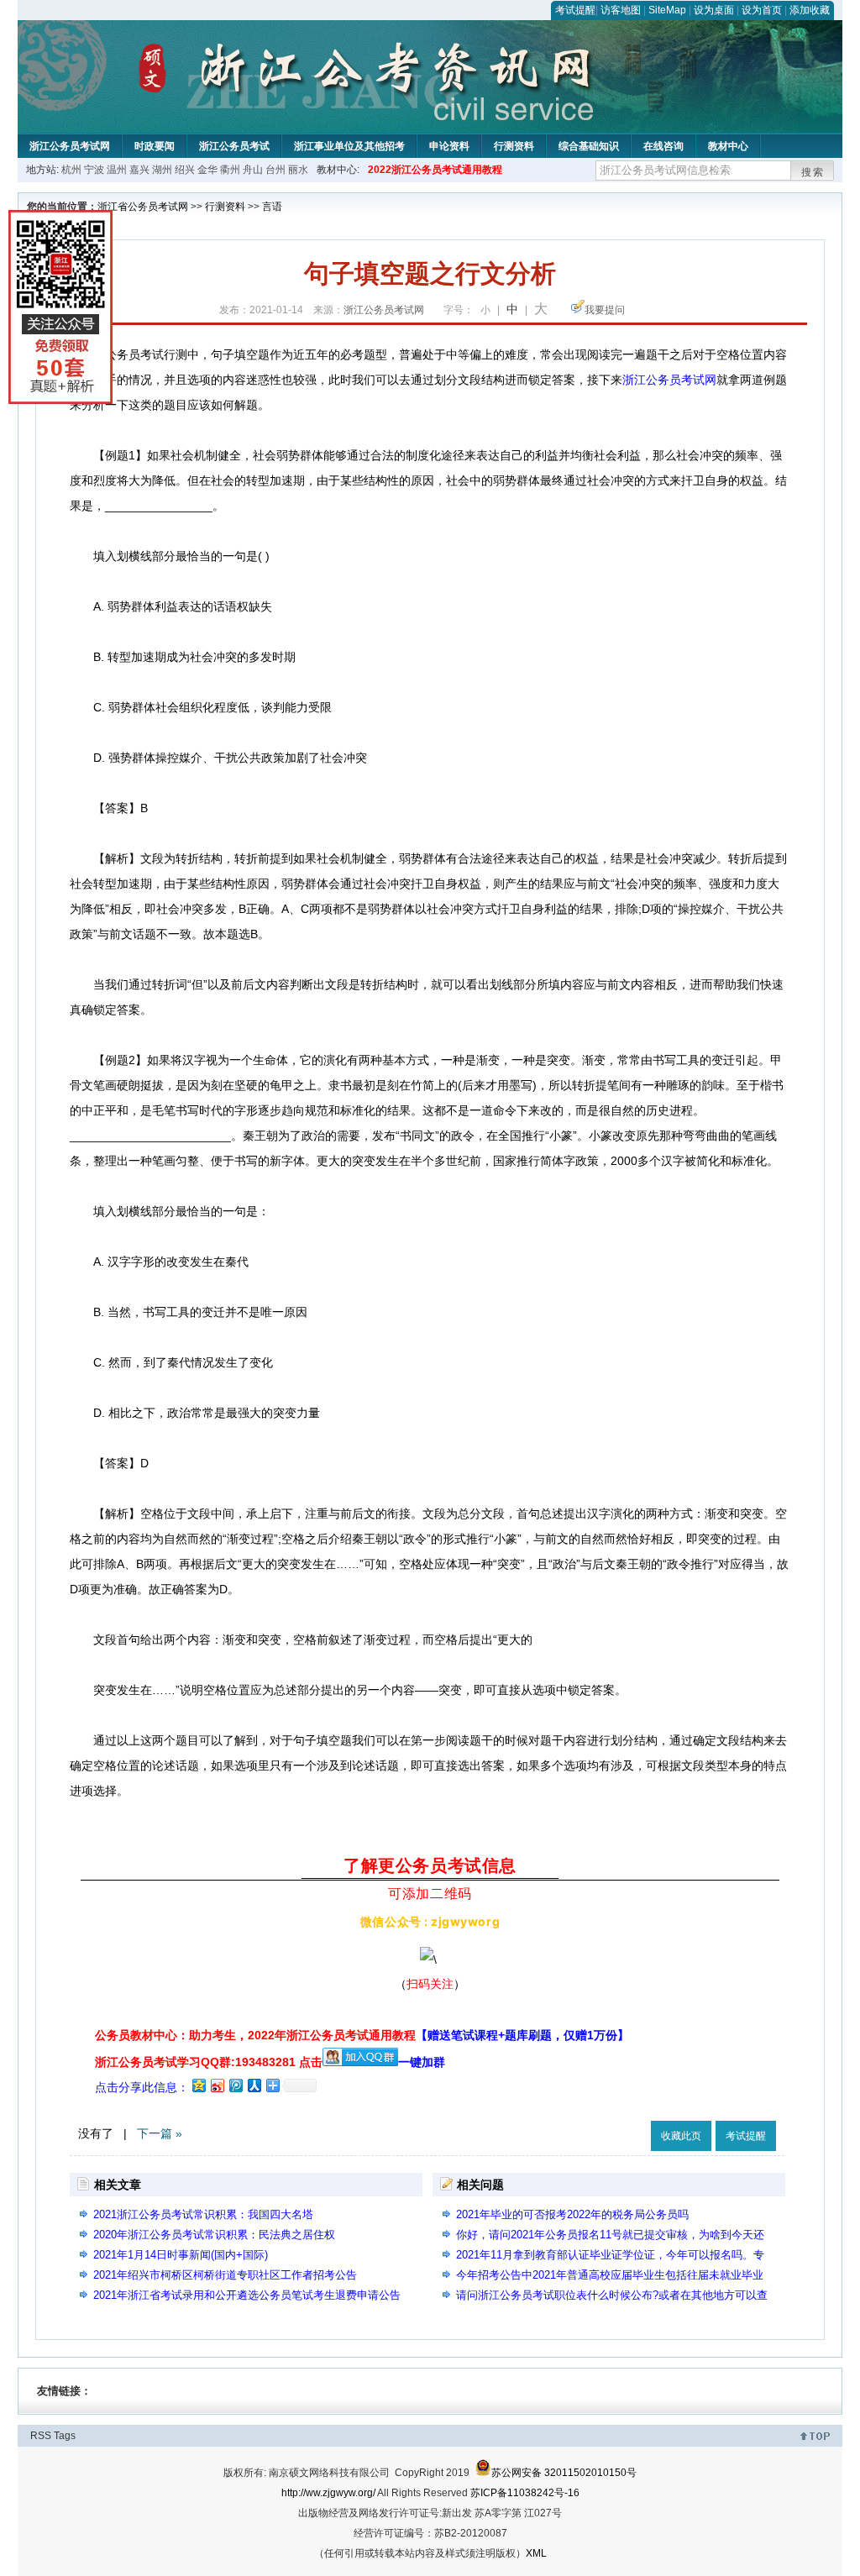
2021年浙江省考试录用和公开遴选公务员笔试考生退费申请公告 (247, 2295)
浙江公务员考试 (234, 146)
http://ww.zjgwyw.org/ (328, 2493)
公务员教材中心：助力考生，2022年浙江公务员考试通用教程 (362, 2035)
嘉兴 (139, 170)
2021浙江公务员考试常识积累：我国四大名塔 (203, 2214)
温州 (117, 170)
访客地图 (621, 10)
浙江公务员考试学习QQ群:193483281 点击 (209, 2062)
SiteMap (667, 10)
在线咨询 (663, 146)
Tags (65, 2436)
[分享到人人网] (254, 2085)
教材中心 (728, 146)
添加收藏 (810, 10)
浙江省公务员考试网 (143, 207)
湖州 (162, 170)
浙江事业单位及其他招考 (349, 146)
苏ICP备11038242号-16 (525, 2493)
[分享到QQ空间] (198, 2085)
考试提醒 (575, 10)
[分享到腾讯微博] (235, 2085)
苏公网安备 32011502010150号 (564, 2473)
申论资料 (449, 146)
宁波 (94, 170)
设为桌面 (714, 10)
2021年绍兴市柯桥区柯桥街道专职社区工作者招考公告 (225, 2275)
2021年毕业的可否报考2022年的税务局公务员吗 (572, 2214)
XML (536, 2553)
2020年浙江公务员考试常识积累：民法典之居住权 (214, 2235)
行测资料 (514, 146)
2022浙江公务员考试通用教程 (435, 170)
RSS (41, 2436)
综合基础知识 (589, 146)
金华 (207, 170)
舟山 (253, 170)
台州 (275, 170)
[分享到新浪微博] (217, 2085)
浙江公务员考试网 (70, 146)
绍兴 (185, 170)
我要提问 (605, 310)
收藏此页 (681, 2136)
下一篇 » (160, 2133)
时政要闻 (155, 146)
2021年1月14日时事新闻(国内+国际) (181, 2255)
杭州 (71, 170)
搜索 (813, 172)
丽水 (298, 170)
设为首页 (762, 10)
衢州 (230, 170)
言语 (272, 207)
